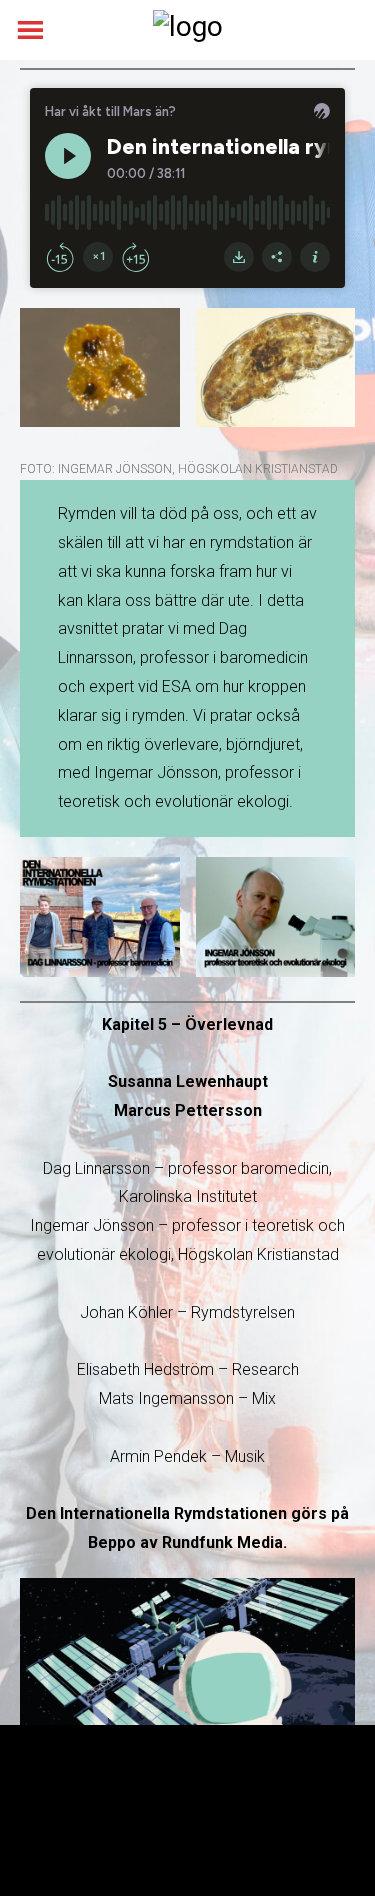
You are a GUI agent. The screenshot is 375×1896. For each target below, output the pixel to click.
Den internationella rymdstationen (238, 1804)
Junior (98, 1804)
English (265, 1829)
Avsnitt (41, 1804)
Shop (320, 1829)
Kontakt (202, 1829)
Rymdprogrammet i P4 (91, 1829)
